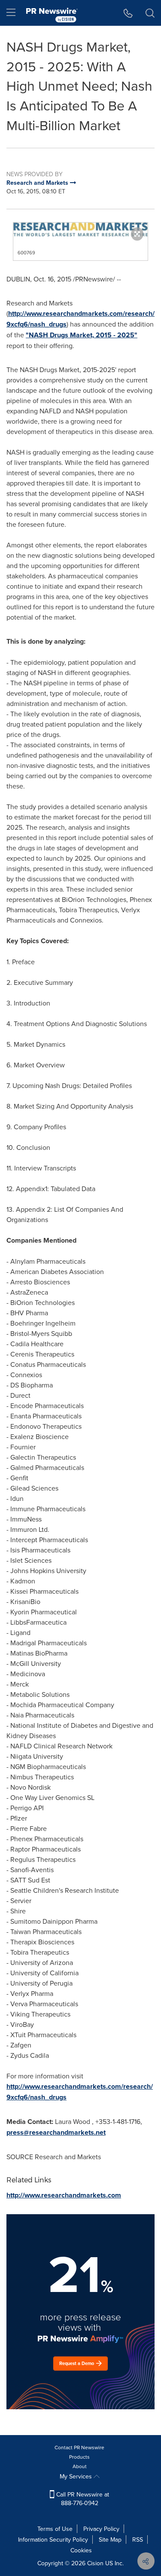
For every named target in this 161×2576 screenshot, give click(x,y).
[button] (80, 229)
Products (79, 2457)
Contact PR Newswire (79, 2447)
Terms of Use (55, 2529)
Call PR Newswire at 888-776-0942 (82, 2499)
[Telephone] (128, 13)
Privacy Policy (101, 2529)
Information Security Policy (53, 2539)
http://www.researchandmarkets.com (64, 2195)
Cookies (81, 2550)
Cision (95, 2563)
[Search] (150, 13)
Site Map (110, 2539)
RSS (138, 2539)
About (80, 2466)
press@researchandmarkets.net (56, 2132)
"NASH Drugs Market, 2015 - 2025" (82, 335)
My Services (77, 2476)
